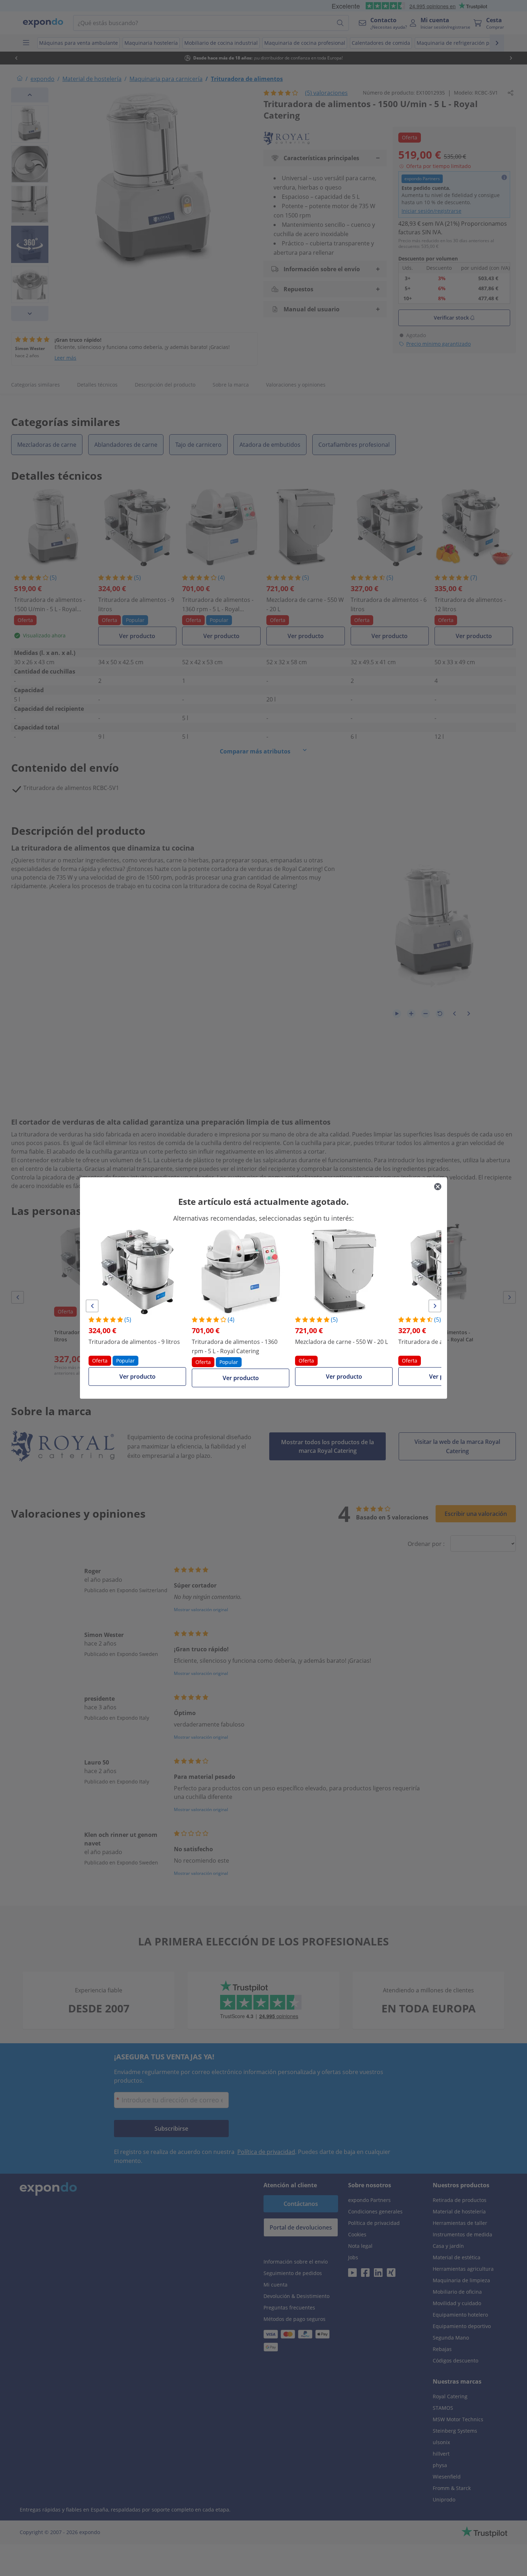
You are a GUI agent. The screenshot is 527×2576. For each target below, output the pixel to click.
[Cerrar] (438, 1187)
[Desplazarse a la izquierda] (92, 1306)
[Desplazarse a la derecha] (435, 1306)
